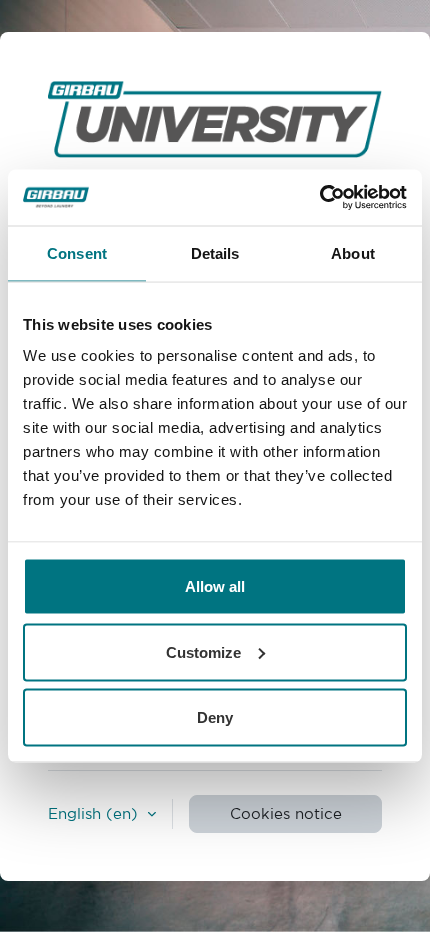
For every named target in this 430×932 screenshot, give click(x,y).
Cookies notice (286, 813)
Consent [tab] (77, 252)
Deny (215, 717)
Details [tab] (215, 252)
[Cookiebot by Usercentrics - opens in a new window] (319, 198)
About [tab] (353, 252)
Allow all (215, 586)
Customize (203, 651)
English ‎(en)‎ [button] (95, 813)
